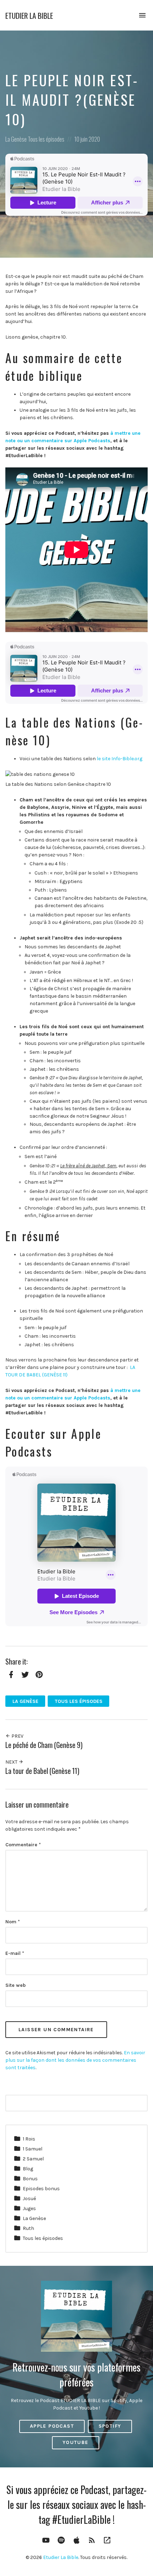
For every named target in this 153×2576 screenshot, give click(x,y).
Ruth (28, 2228)
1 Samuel (33, 2149)
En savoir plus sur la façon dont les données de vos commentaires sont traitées (75, 2060)
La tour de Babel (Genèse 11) (42, 1771)
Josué (29, 2199)
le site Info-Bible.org (120, 759)
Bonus (30, 2179)
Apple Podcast (52, 2426)
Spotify (110, 2426)
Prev (17, 1736)
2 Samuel (33, 2159)
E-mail (15, 1953)
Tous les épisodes (46, 139)
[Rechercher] (138, 2104)
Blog (28, 2169)
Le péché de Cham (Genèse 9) (44, 1745)
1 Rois (29, 2139)
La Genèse (16, 139)
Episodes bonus (41, 2189)
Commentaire (23, 1845)
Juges (29, 2208)
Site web (15, 1985)
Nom (13, 1922)
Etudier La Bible (29, 15)
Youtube (76, 2442)
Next (12, 1762)
